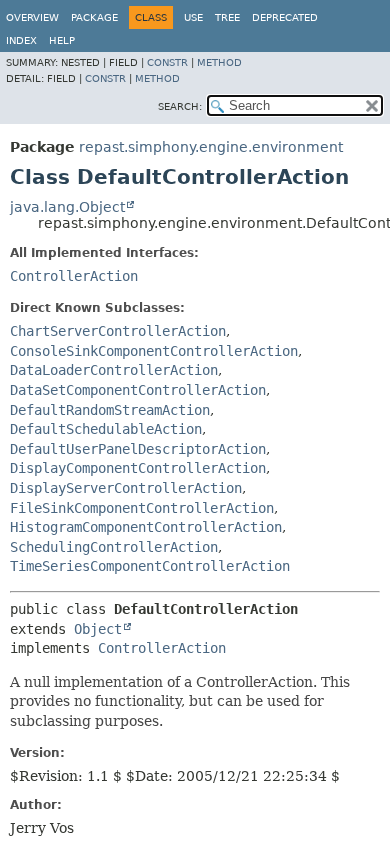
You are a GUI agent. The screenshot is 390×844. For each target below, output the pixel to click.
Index (21, 40)
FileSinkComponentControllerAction (142, 508)
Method (219, 62)
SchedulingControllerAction (114, 547)
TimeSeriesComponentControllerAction (150, 566)
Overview (32, 17)
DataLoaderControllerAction (114, 370)
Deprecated (285, 17)
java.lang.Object (67, 207)
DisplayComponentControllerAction (138, 468)
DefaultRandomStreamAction (110, 410)
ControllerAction (74, 276)
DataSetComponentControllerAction (138, 390)
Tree (227, 17)
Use (193, 17)
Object (98, 629)
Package (94, 17)
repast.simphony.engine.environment (211, 147)
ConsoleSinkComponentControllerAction (154, 351)
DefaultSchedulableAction (106, 429)
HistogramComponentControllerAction (146, 527)
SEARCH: (180, 106)
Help (62, 40)
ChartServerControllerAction (118, 331)
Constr (167, 62)
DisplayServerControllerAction (126, 488)
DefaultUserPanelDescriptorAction (138, 449)
